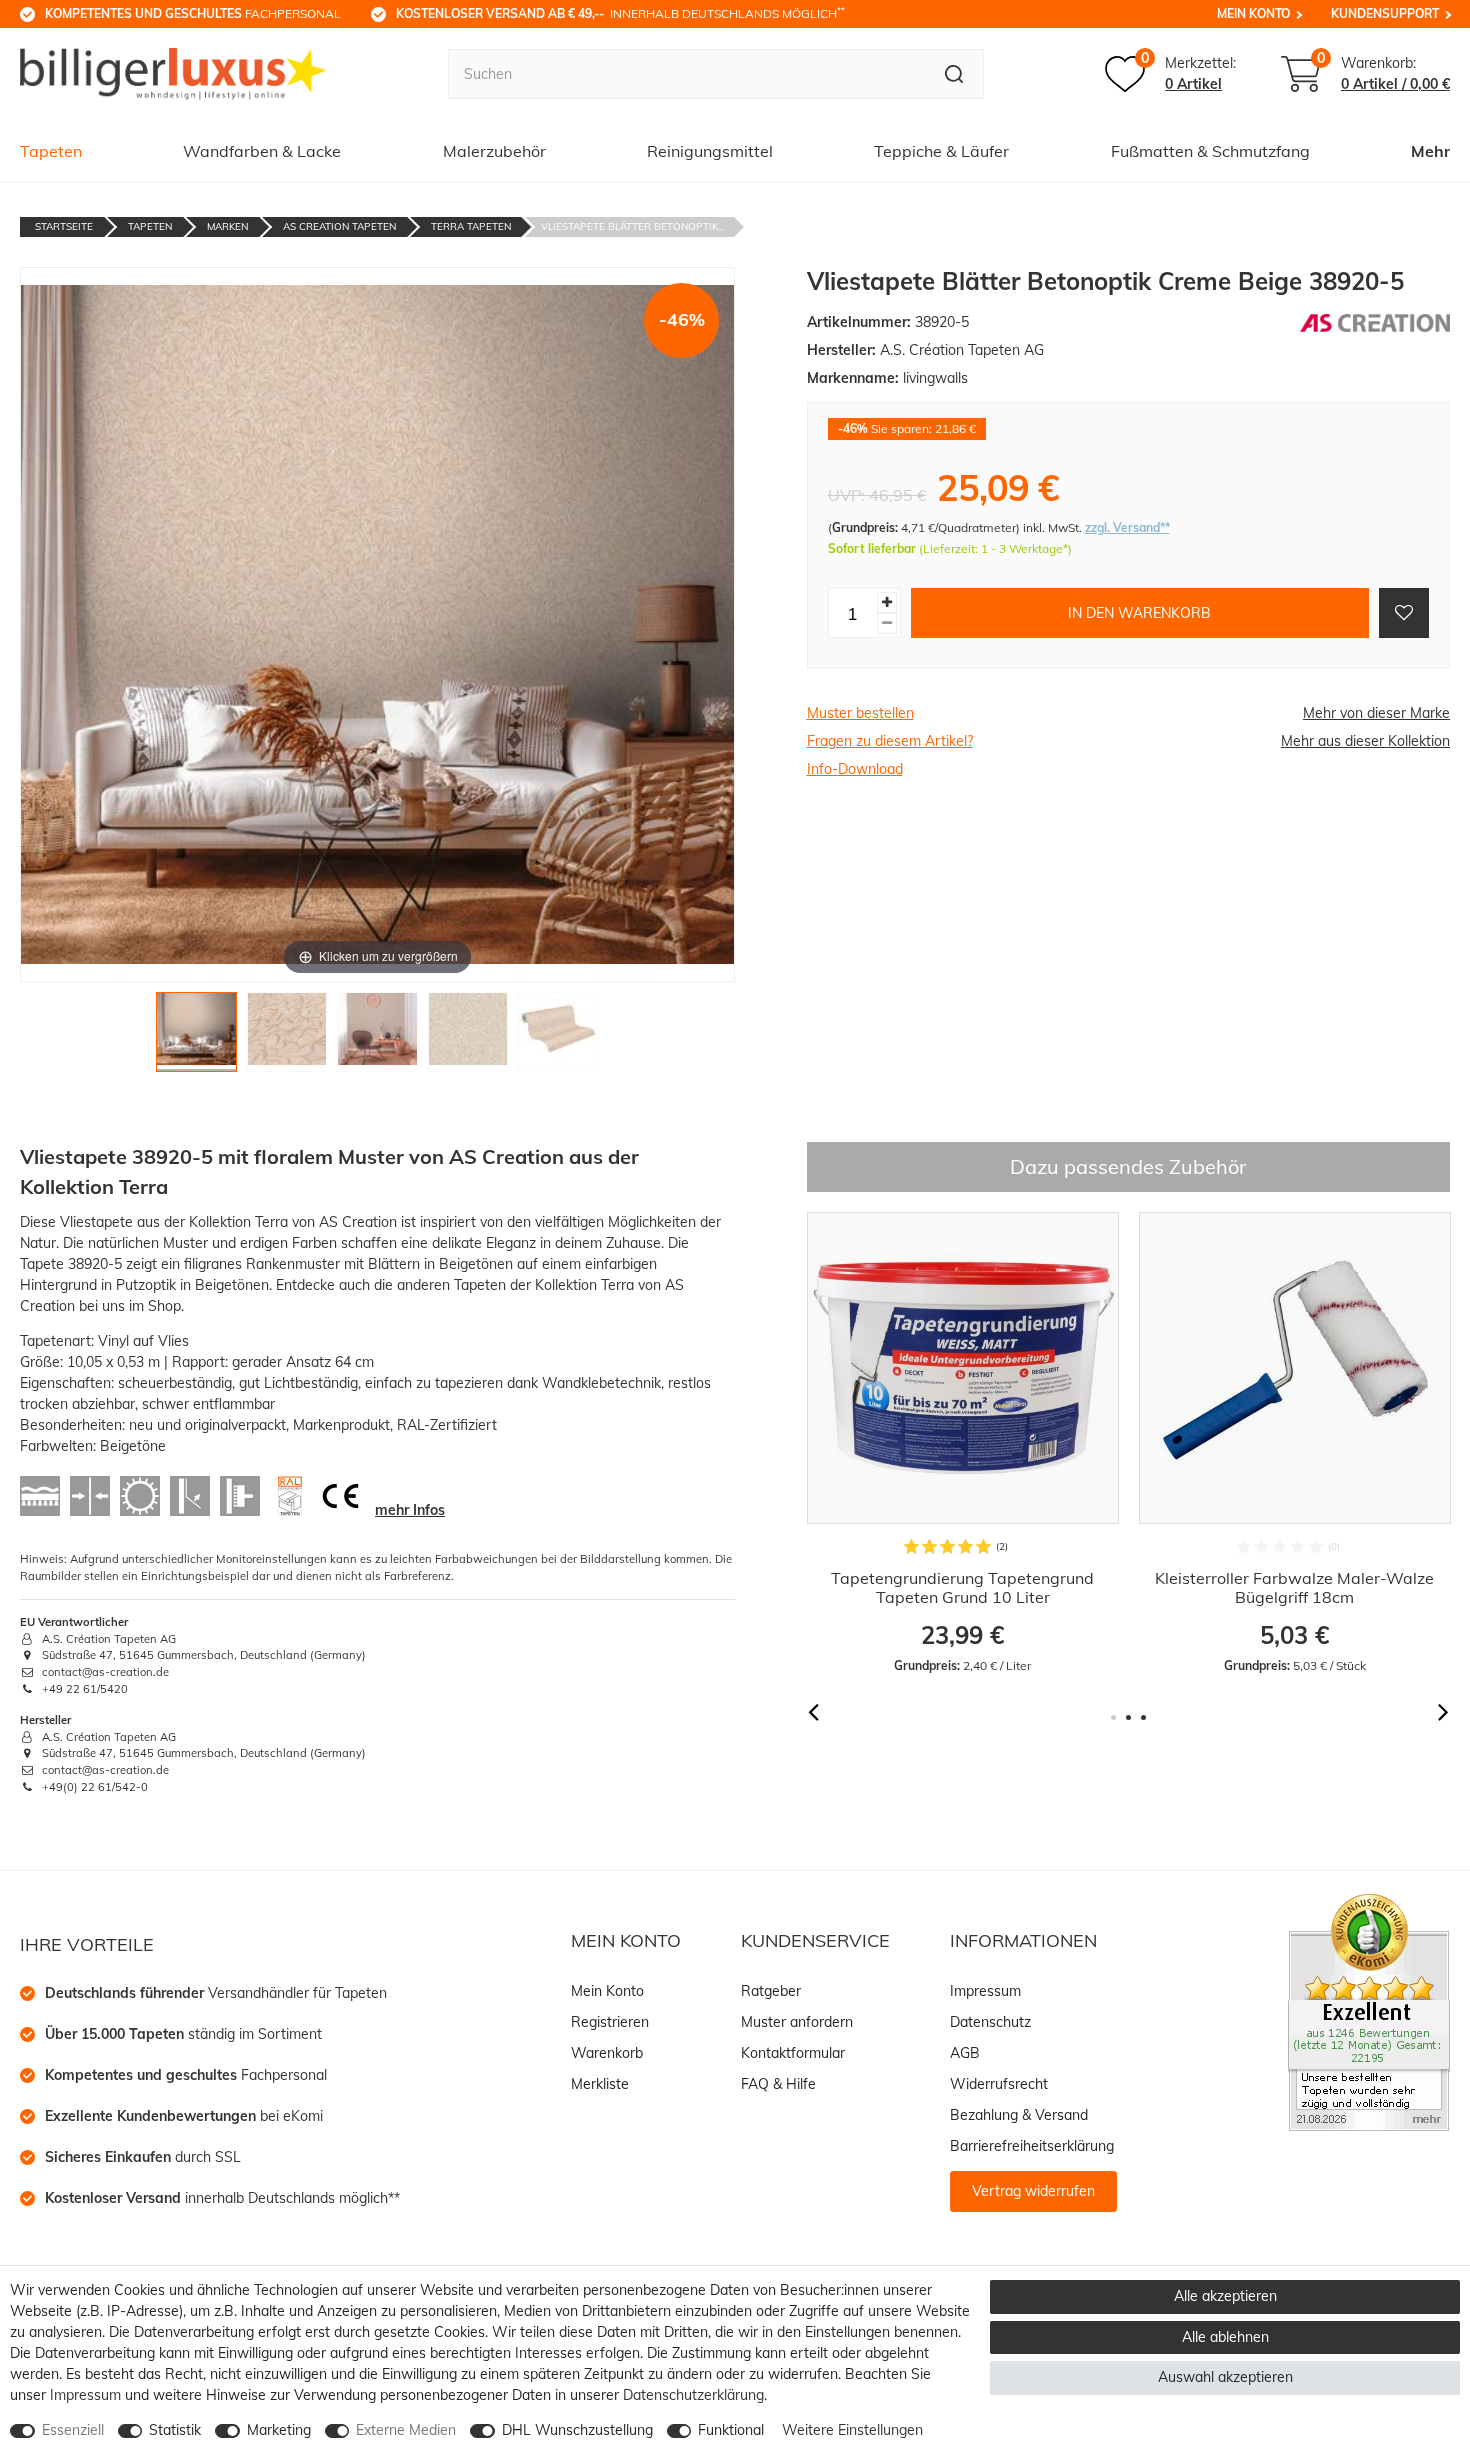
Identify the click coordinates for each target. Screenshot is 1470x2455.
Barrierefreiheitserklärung (1032, 2146)
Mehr (1430, 151)
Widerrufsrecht (999, 2084)
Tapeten (51, 151)
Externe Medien (406, 2430)
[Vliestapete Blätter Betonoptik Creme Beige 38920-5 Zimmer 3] (377, 1037)
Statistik (175, 2430)
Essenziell (73, 2430)
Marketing (279, 2430)
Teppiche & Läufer (941, 151)
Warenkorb (607, 2053)
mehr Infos (410, 1510)
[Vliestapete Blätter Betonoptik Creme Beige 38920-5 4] (468, 1037)
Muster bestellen (860, 713)
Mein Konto (1253, 13)
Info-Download (855, 769)
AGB (965, 2053)
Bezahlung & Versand (1019, 2115)
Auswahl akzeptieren (1225, 2377)
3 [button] (1143, 1717)
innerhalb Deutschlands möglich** (222, 2198)
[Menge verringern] (887, 623)
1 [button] (1113, 1717)
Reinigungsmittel (710, 151)
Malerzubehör (494, 151)
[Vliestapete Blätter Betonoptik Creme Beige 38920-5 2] (287, 1037)
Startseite (64, 226)
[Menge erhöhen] (887, 602)
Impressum (985, 1991)
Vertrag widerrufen (1033, 2191)
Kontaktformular (793, 2053)
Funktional (731, 2430)
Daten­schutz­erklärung (693, 2395)
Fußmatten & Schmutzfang (1210, 151)
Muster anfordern (797, 2022)
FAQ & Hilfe (778, 2084)
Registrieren (610, 2022)
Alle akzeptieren (1225, 2296)
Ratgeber (771, 1991)
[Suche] (954, 74)
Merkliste (600, 2084)
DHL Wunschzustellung (577, 2430)
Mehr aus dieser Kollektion (1365, 741)
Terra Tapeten (471, 226)
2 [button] (1128, 1717)
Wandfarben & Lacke (262, 151)
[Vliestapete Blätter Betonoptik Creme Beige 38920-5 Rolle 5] (558, 1037)
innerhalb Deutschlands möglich (620, 13)
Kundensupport (1385, 13)
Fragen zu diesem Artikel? (890, 741)
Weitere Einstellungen (852, 2430)
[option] (960, 1443)
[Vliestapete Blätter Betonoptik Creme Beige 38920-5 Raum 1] (196, 1037)
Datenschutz (990, 2022)
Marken (227, 226)
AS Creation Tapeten (339, 226)
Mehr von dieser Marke (1376, 713)
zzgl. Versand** (1127, 527)
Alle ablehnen (1225, 2337)
